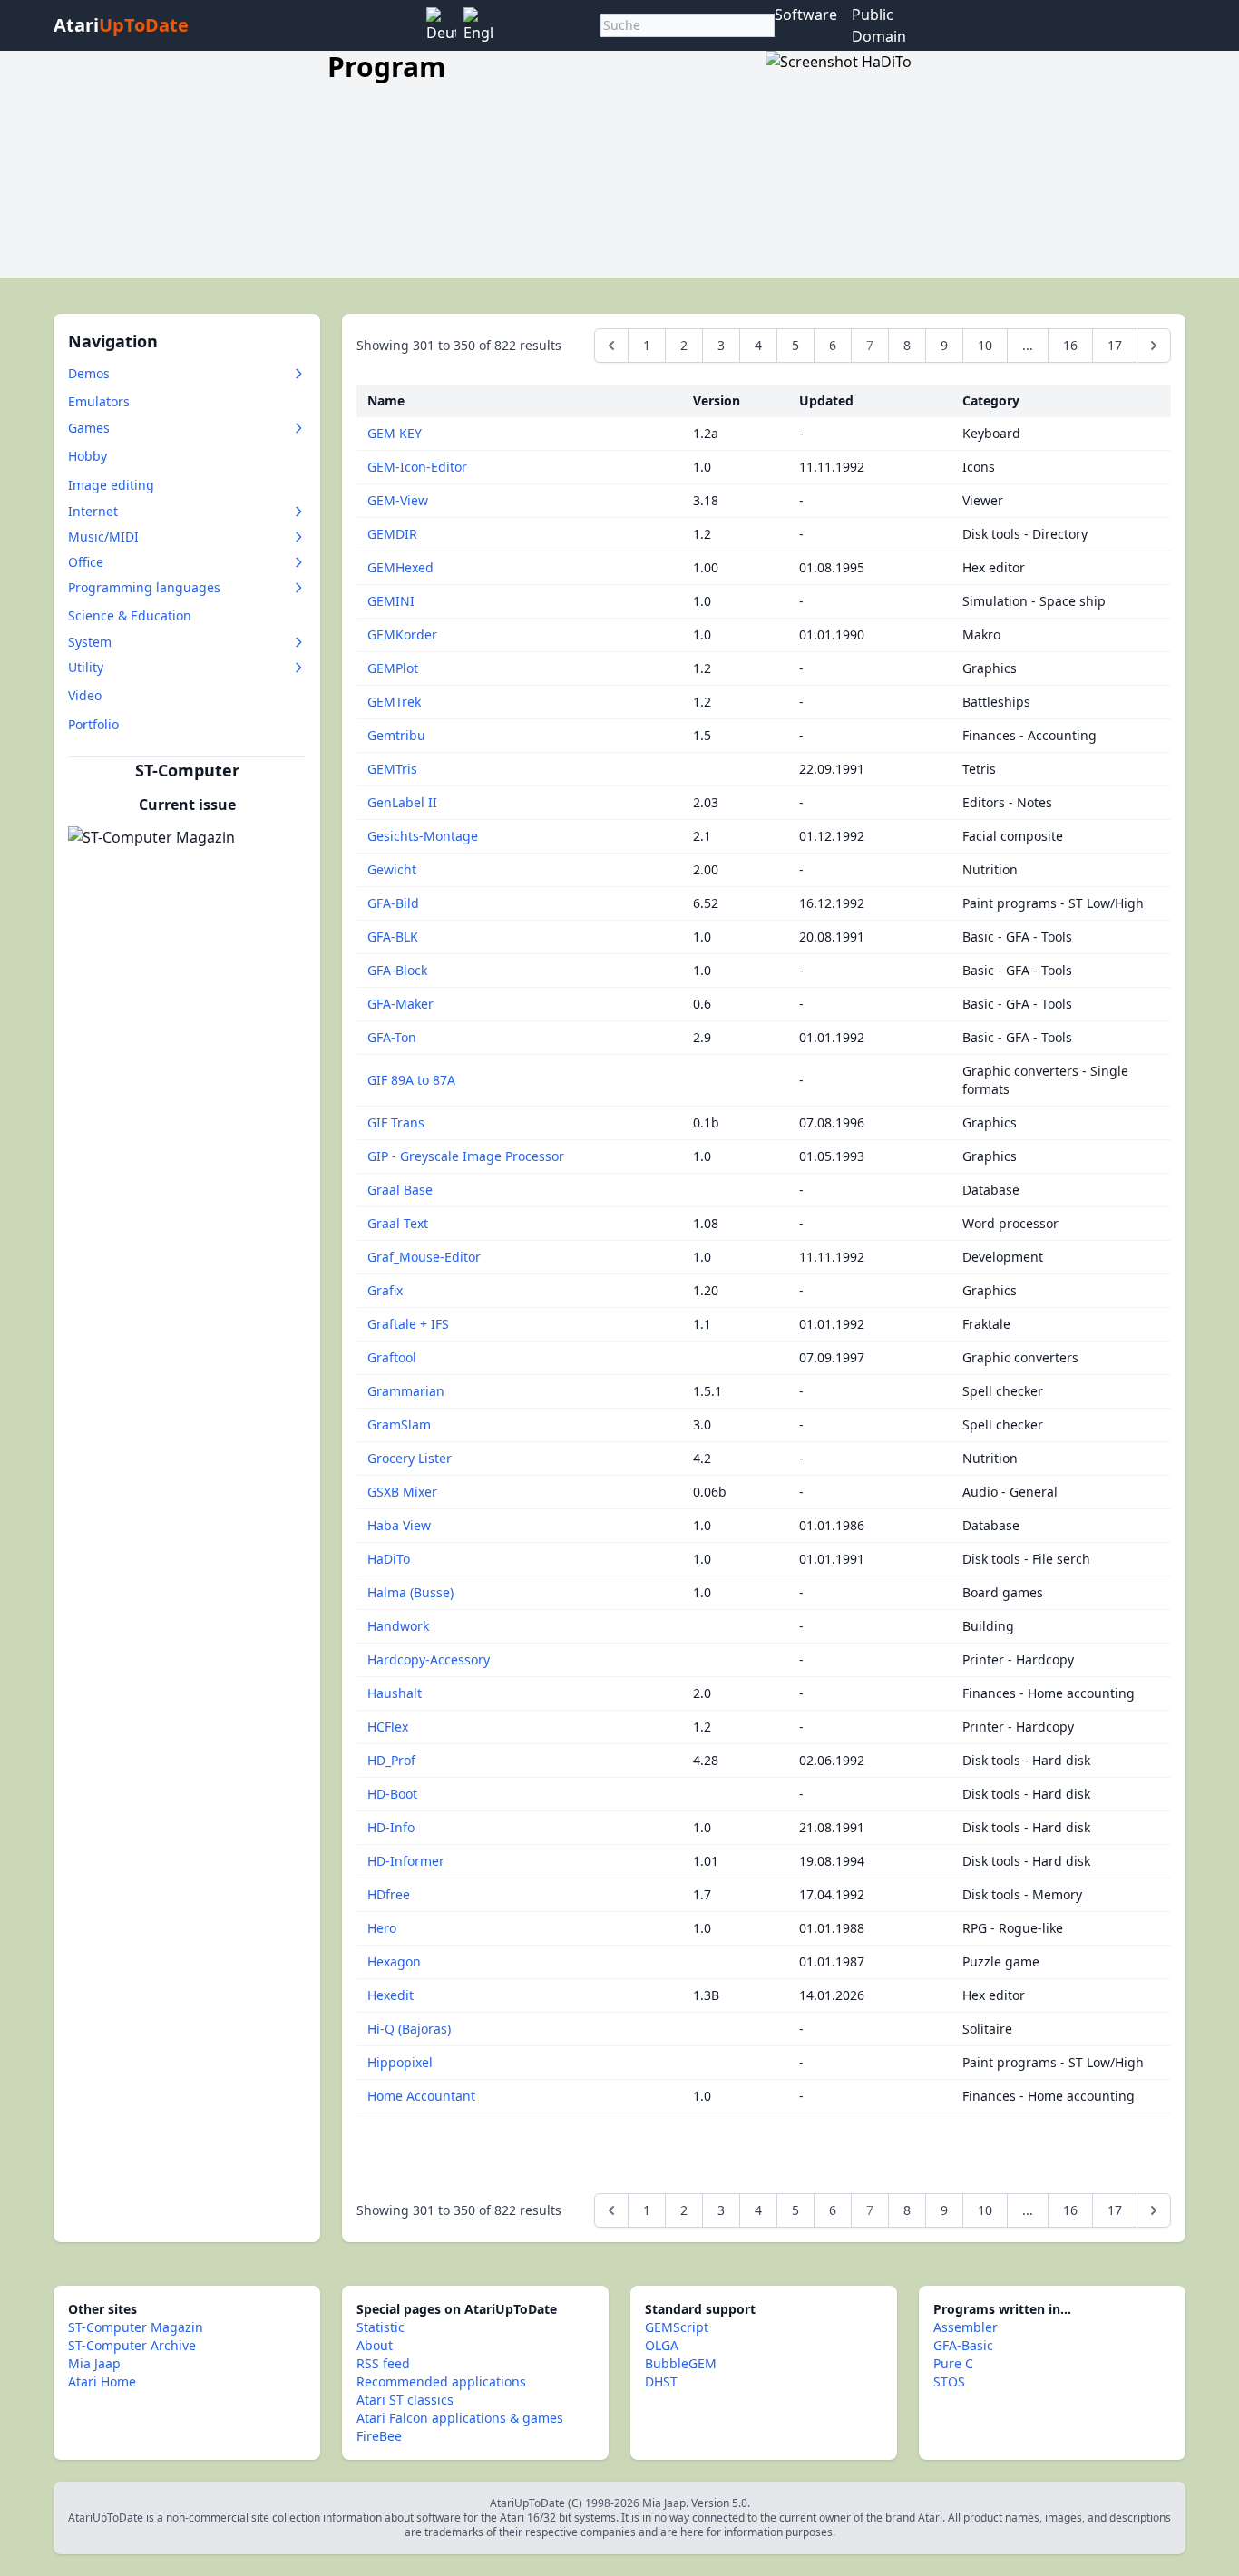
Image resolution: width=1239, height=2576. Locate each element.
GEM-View (398, 500)
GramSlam (399, 1425)
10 (985, 345)
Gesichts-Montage (423, 836)
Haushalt (395, 1693)
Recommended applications (441, 2381)
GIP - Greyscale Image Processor (466, 1156)
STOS (949, 2381)
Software (806, 15)
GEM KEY (395, 433)
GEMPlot (393, 668)
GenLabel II (402, 802)
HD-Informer (406, 1861)
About (375, 2345)
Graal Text (398, 1223)
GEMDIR (392, 534)
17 (1115, 345)
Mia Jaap (94, 2363)
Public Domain (879, 25)
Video (85, 695)
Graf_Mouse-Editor (424, 1257)
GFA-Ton (392, 1037)
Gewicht (392, 869)
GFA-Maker (400, 1004)
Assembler (966, 2327)
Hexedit (390, 1995)
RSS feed (383, 2363)
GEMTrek (394, 702)
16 (1070, 345)
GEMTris (392, 769)
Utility (86, 667)
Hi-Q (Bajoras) (409, 2029)
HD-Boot (392, 1794)
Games (89, 428)
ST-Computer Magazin (136, 2327)
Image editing (111, 485)
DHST (661, 2381)
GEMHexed (400, 567)
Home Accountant (421, 2096)
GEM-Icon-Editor (417, 467)
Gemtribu (396, 735)
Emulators (99, 401)
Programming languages (144, 587)
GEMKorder (402, 634)
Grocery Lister (410, 1458)
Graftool (392, 1357)
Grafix (385, 1290)
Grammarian (406, 1391)
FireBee (379, 2436)
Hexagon (394, 1961)
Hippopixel (400, 2062)
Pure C (953, 2363)
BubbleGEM (681, 2363)
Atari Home (102, 2381)
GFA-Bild (393, 903)
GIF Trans (396, 1122)
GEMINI (391, 601)
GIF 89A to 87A (411, 1080)
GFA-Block (397, 970)
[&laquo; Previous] (611, 346)
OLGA (662, 2345)
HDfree (389, 1894)
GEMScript (677, 2327)
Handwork (398, 1626)
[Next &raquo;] (1154, 346)
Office (86, 562)
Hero (382, 1928)
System (90, 642)
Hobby (88, 456)
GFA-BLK (393, 937)
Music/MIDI (103, 537)
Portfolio (93, 724)
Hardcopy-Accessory (429, 1659)
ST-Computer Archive (132, 2345)
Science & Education (130, 615)
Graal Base (400, 1190)
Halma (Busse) (410, 1592)
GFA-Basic (963, 2345)
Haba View (399, 1525)
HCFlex (388, 1727)
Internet (93, 511)
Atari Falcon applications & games (460, 2418)
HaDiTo (389, 1559)
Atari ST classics (405, 2400)
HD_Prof (391, 1760)
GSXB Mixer (402, 1492)
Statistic (380, 2327)
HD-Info (391, 1827)
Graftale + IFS (408, 1324)
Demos (89, 373)
